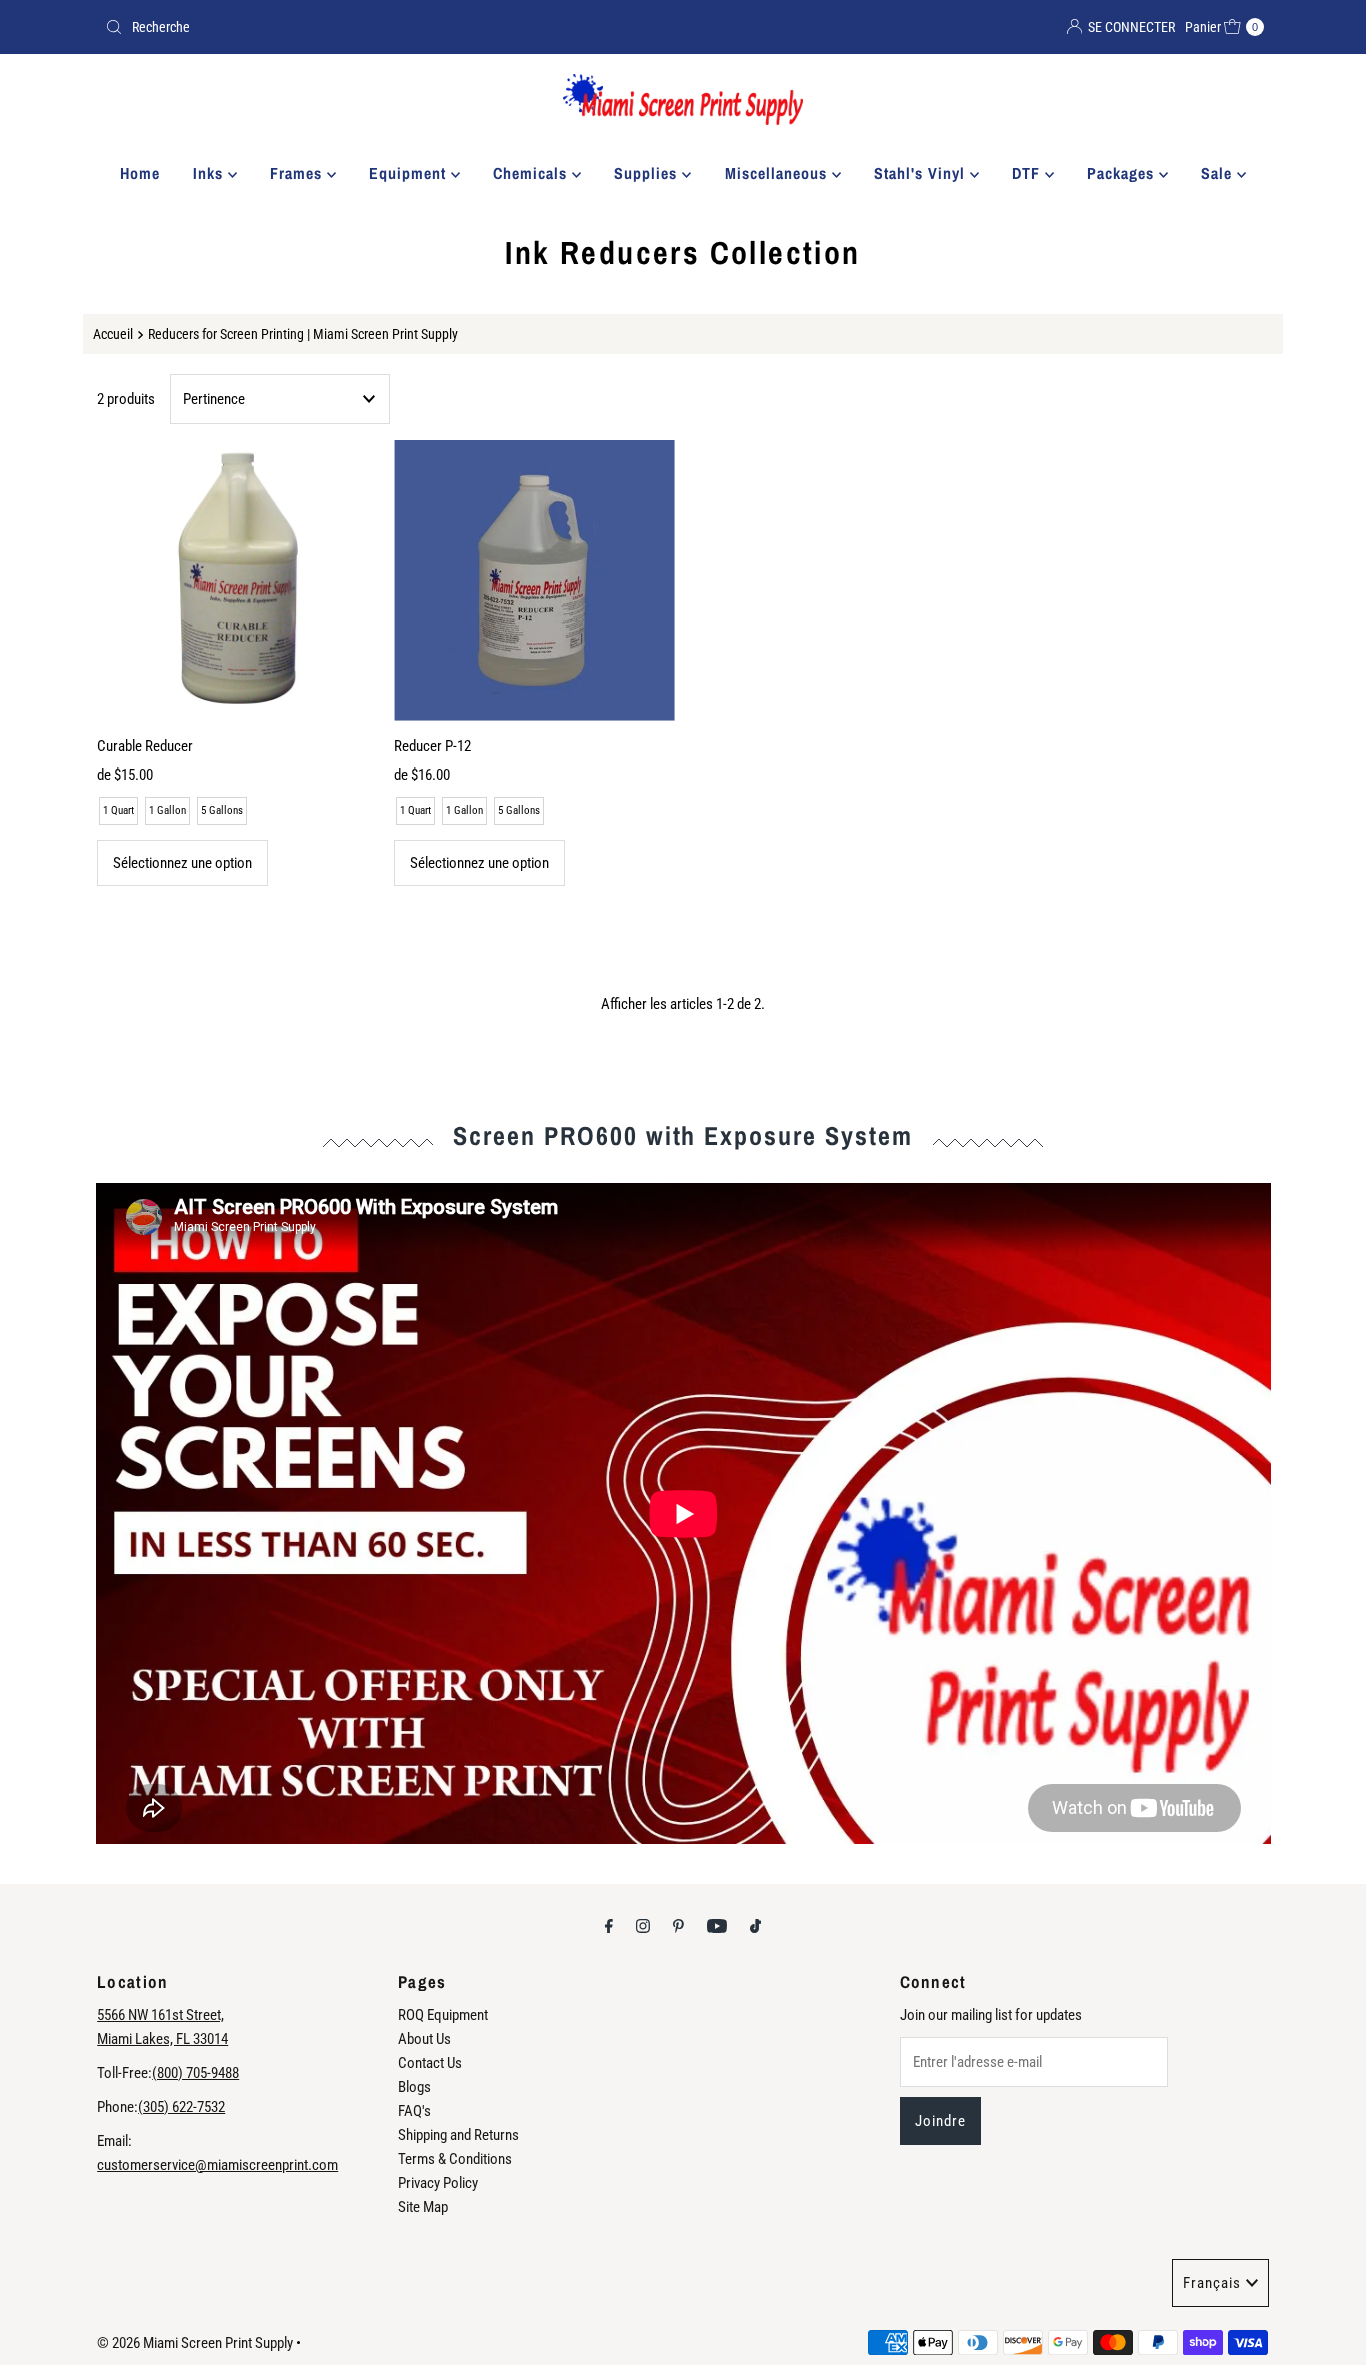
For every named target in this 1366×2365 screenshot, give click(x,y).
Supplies (648, 173)
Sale (1219, 173)
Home (140, 173)
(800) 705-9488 (195, 2073)
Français (1212, 2283)
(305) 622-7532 (181, 2107)
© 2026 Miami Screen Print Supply (195, 2343)
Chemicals (532, 173)
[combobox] (386, 27)
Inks (210, 173)
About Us (424, 2039)
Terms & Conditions (455, 2159)
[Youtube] (717, 1926)
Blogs (414, 2087)
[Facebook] (609, 1926)
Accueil (113, 334)
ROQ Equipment (443, 2015)
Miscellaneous (778, 173)
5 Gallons (222, 810)
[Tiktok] (755, 1926)
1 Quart (118, 810)
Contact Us (430, 2063)
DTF (1028, 173)
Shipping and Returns (458, 2135)
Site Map (423, 2207)
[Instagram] (643, 1926)
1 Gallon (167, 810)
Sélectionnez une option (182, 863)
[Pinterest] (678, 1926)
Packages (1123, 173)
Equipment (410, 173)
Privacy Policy (438, 2183)
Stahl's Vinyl (922, 173)
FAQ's (414, 2111)
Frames (298, 173)
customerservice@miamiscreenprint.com (217, 2165)
